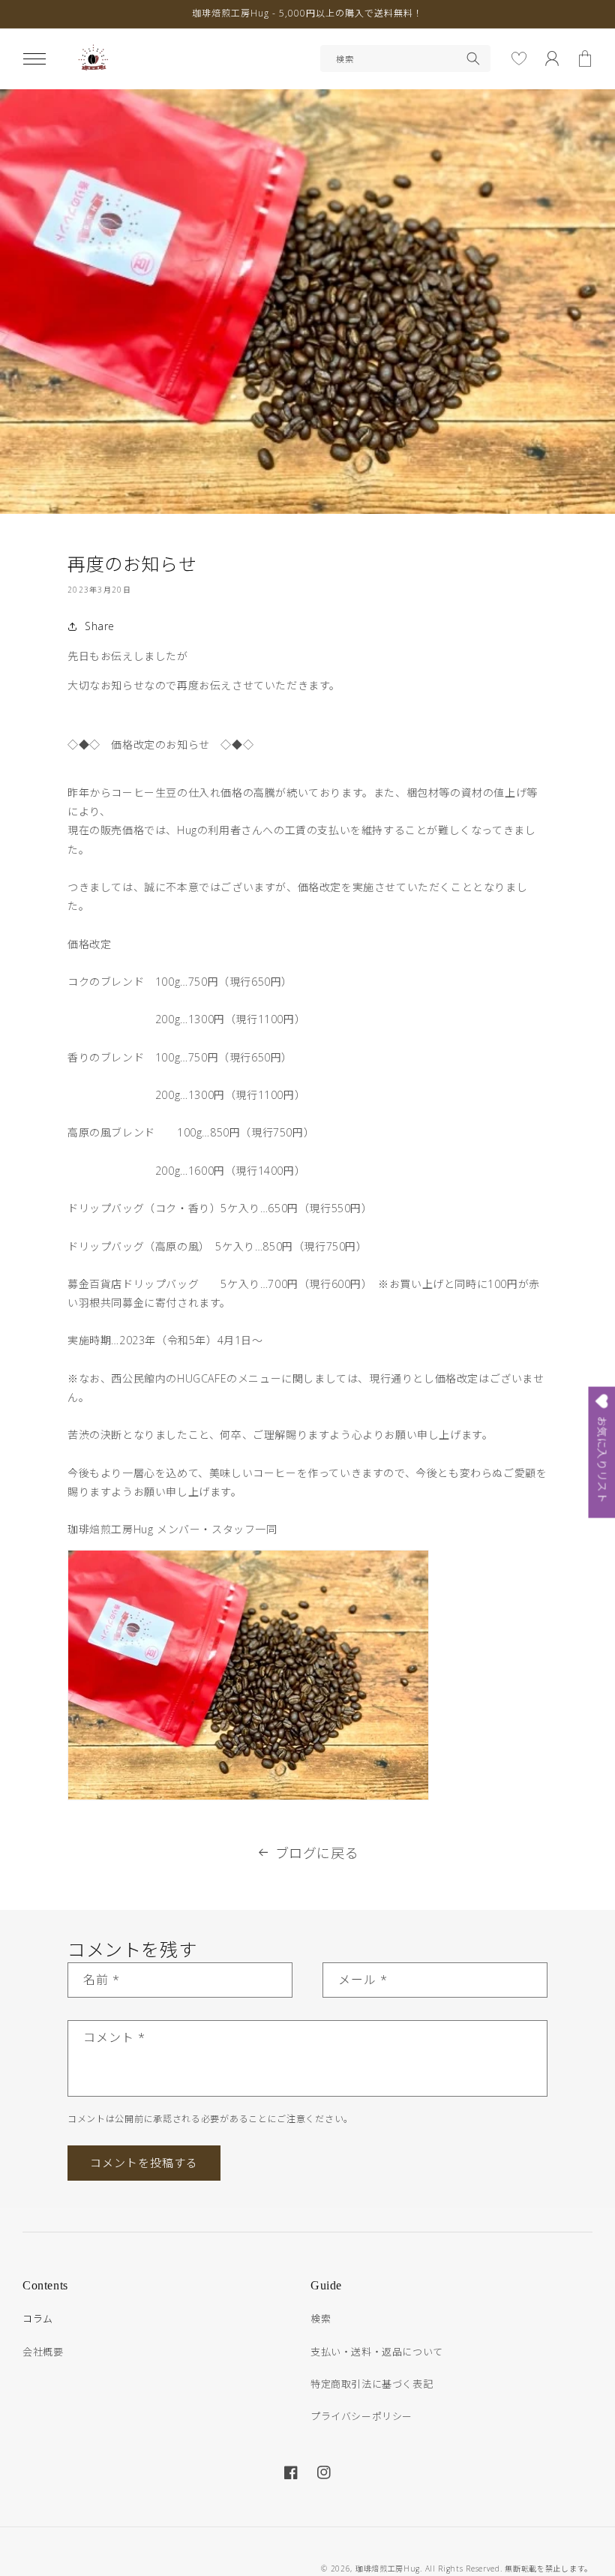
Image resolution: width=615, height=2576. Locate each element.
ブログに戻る (317, 1853)
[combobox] (405, 59)
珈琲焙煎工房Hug (388, 2568)
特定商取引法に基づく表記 (372, 2384)
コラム (38, 2319)
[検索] (473, 59)
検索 (321, 2319)
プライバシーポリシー (361, 2416)
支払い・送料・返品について (377, 2352)
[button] (34, 59)
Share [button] (100, 626)
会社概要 (43, 2352)
